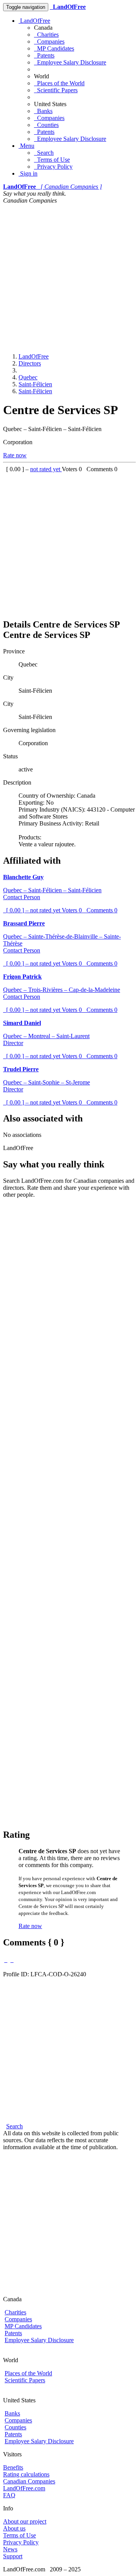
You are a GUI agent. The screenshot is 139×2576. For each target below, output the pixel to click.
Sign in (28, 173)
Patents (44, 55)
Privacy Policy (53, 167)
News (10, 2549)
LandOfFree (34, 21)
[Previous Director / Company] (6, 1960)
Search (44, 153)
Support (13, 2556)
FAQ (9, 2495)
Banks (43, 111)
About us (14, 2528)
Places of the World (59, 83)
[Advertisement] (69, 277)
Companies (49, 41)
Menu (26, 146)
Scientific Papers (56, 90)
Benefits (13, 2467)
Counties (46, 125)
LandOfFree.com (24, 2488)
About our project (25, 2521)
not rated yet (46, 469)
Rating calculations (26, 2474)
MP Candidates (54, 48)
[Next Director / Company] (12, 1960)
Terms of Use (52, 160)
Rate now (15, 455)
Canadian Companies (29, 2481)
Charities (46, 35)
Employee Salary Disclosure (70, 62)
